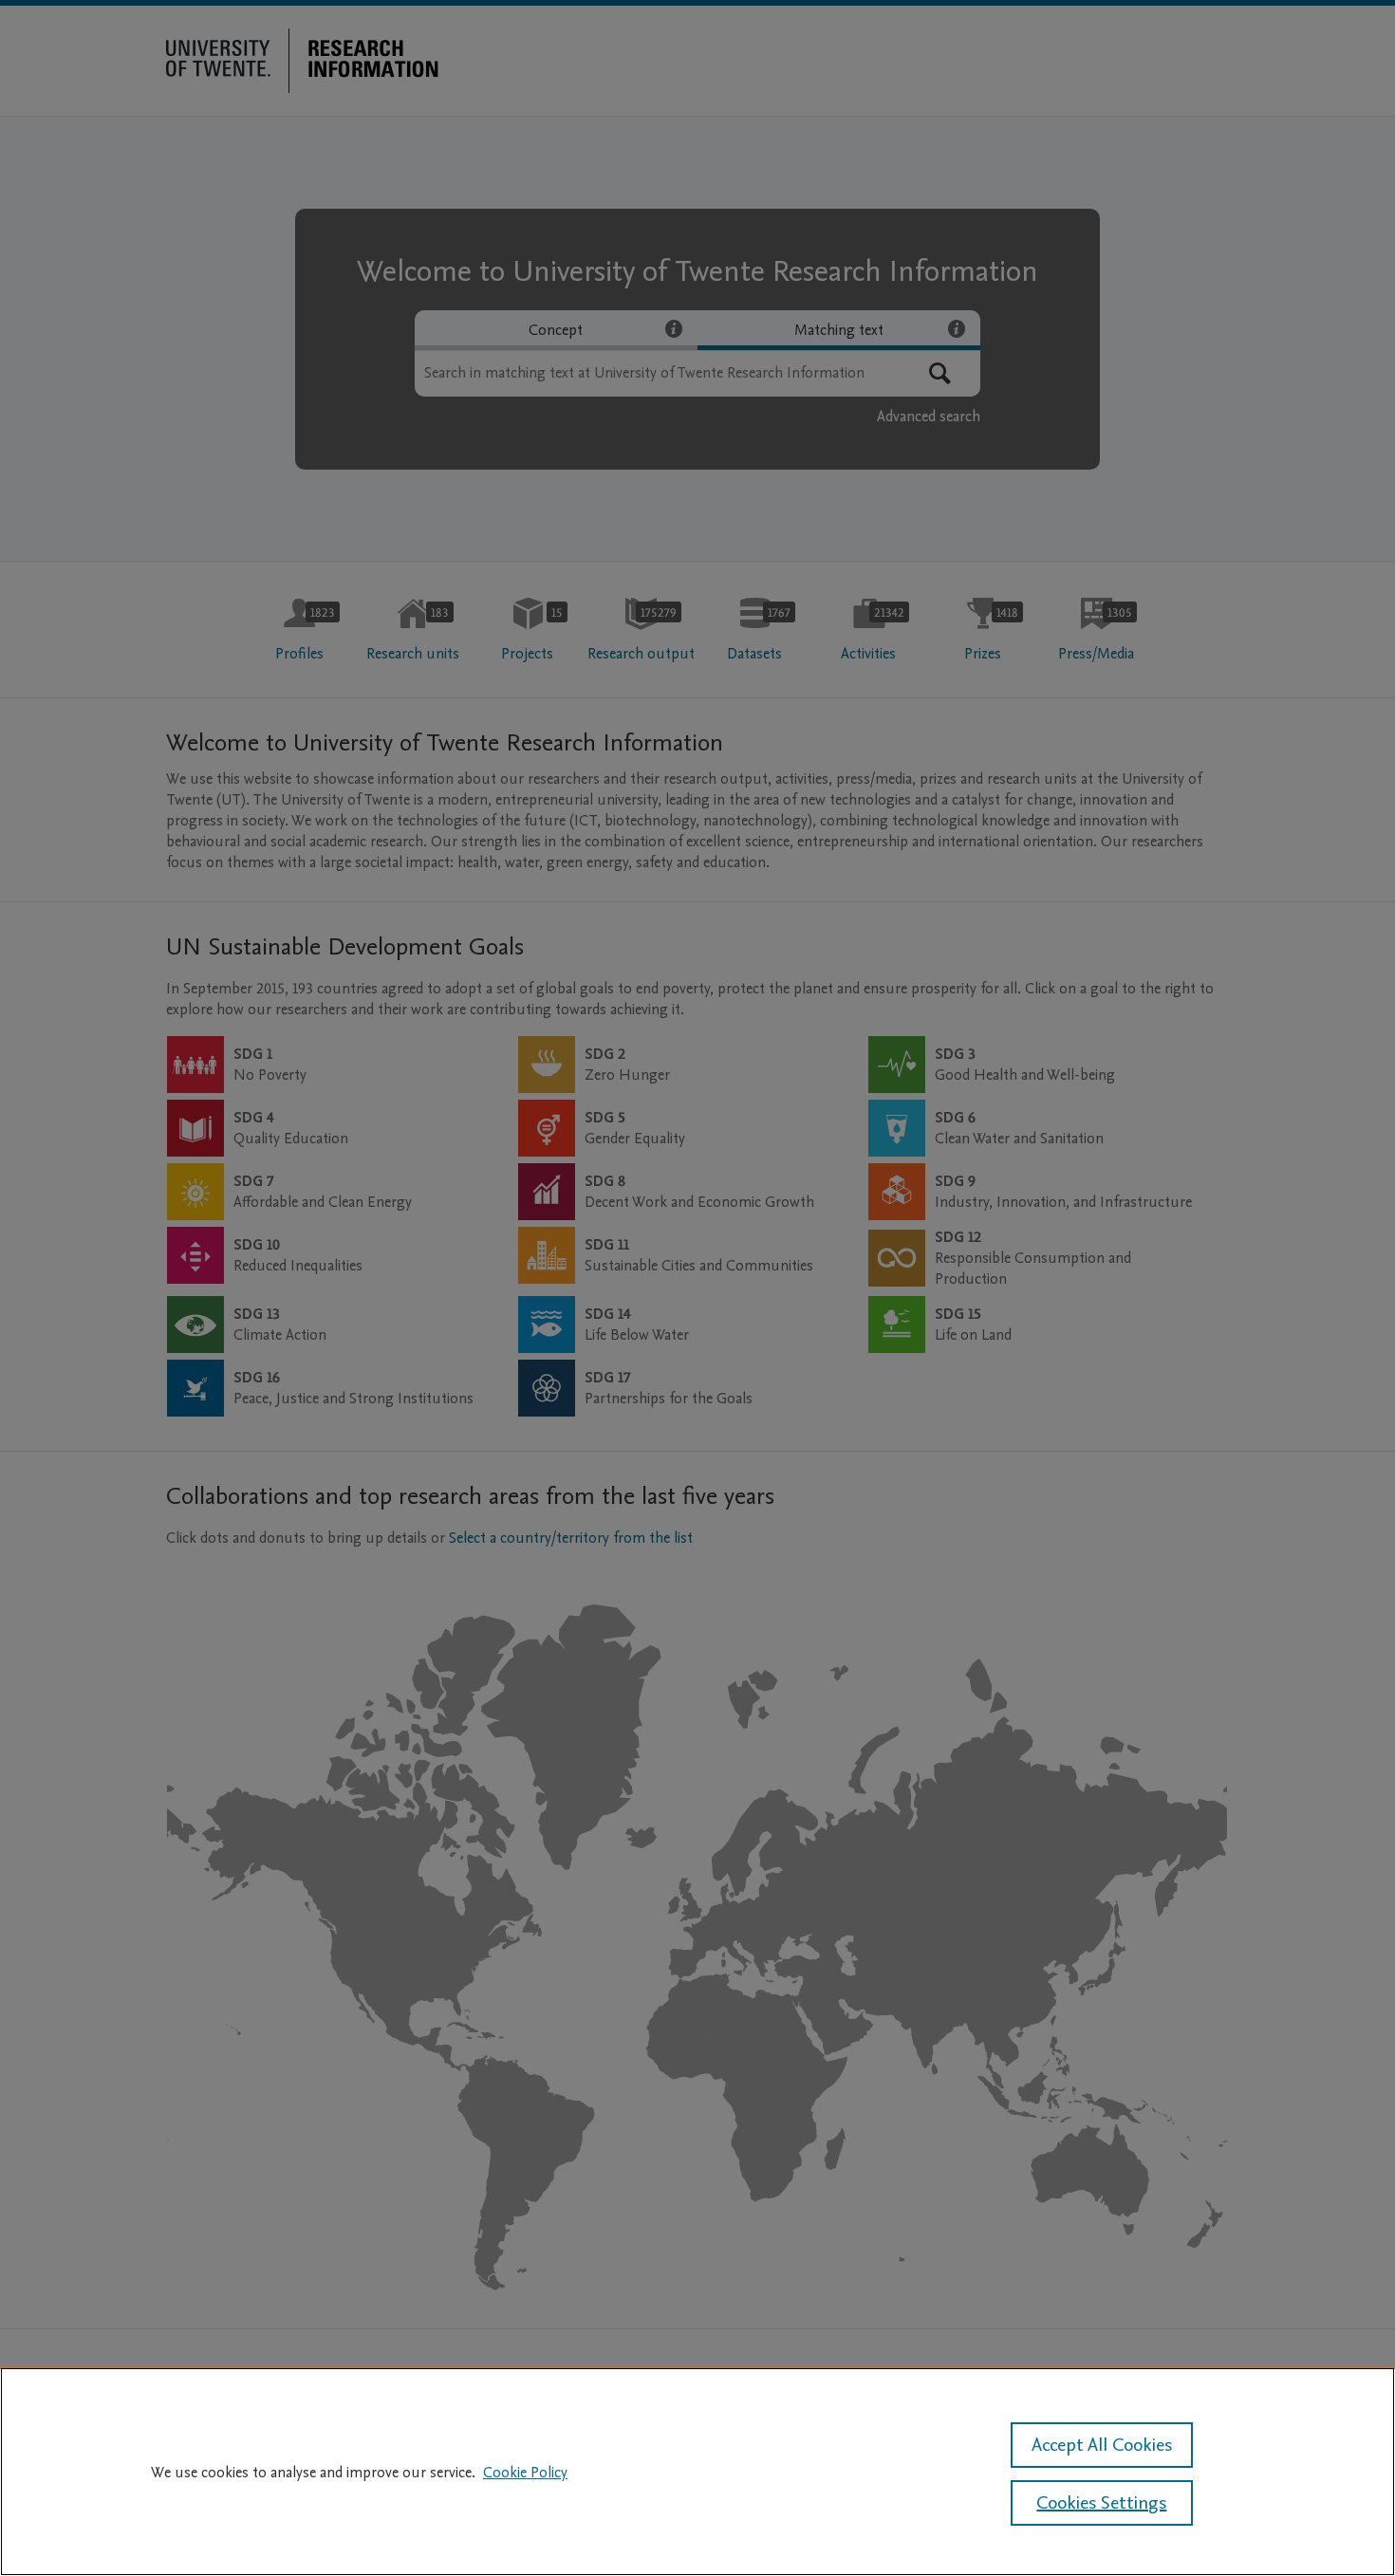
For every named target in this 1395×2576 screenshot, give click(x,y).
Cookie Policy (525, 2473)
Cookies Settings (1101, 2503)
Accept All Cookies (1102, 2445)
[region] (697, 2472)
